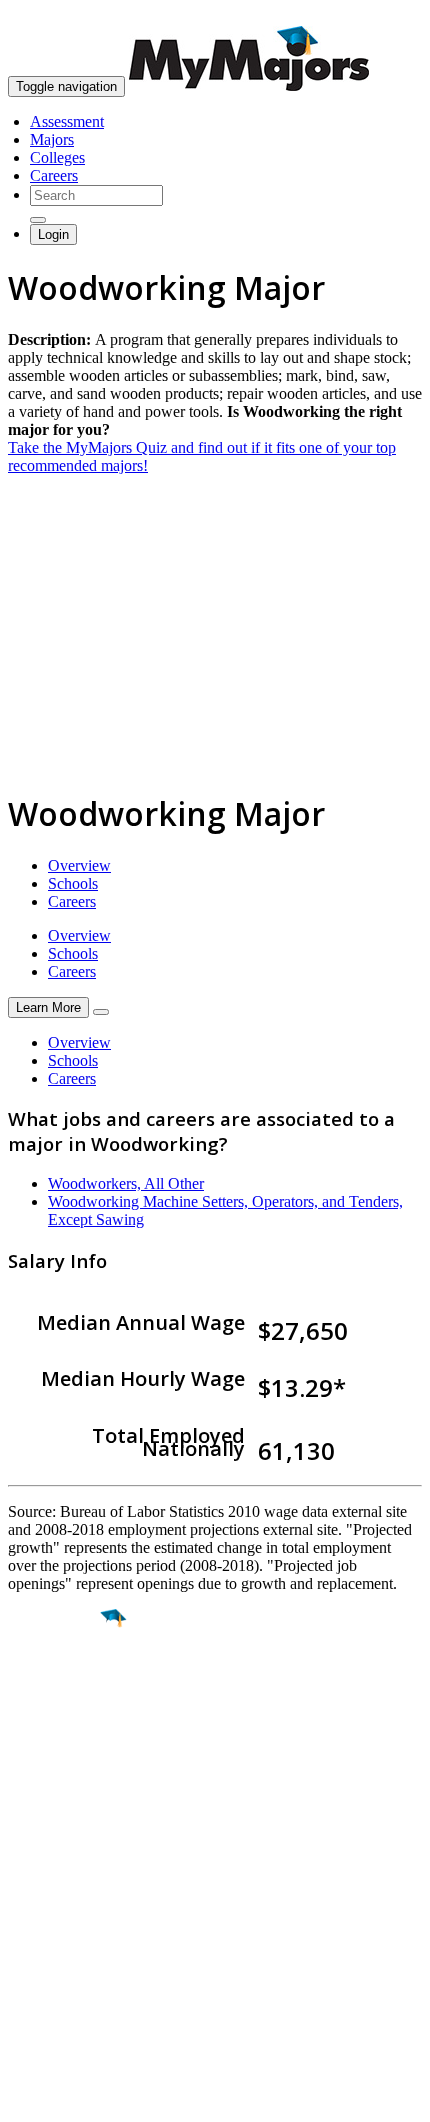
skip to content (381, 15)
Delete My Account (70, 1960)
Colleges (57, 157)
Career (59, 1773)
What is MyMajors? (70, 1888)
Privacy (82, 2096)
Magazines (42, 1942)
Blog (23, 1978)
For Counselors (56, 1906)
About (32, 1848)
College (61, 1730)
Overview (79, 865)
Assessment (67, 121)
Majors (52, 139)
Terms (27, 2096)
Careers (54, 175)
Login (53, 234)
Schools (73, 883)
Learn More (48, 1007)
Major (55, 1687)
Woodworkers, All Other (126, 1183)
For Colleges (48, 1924)
